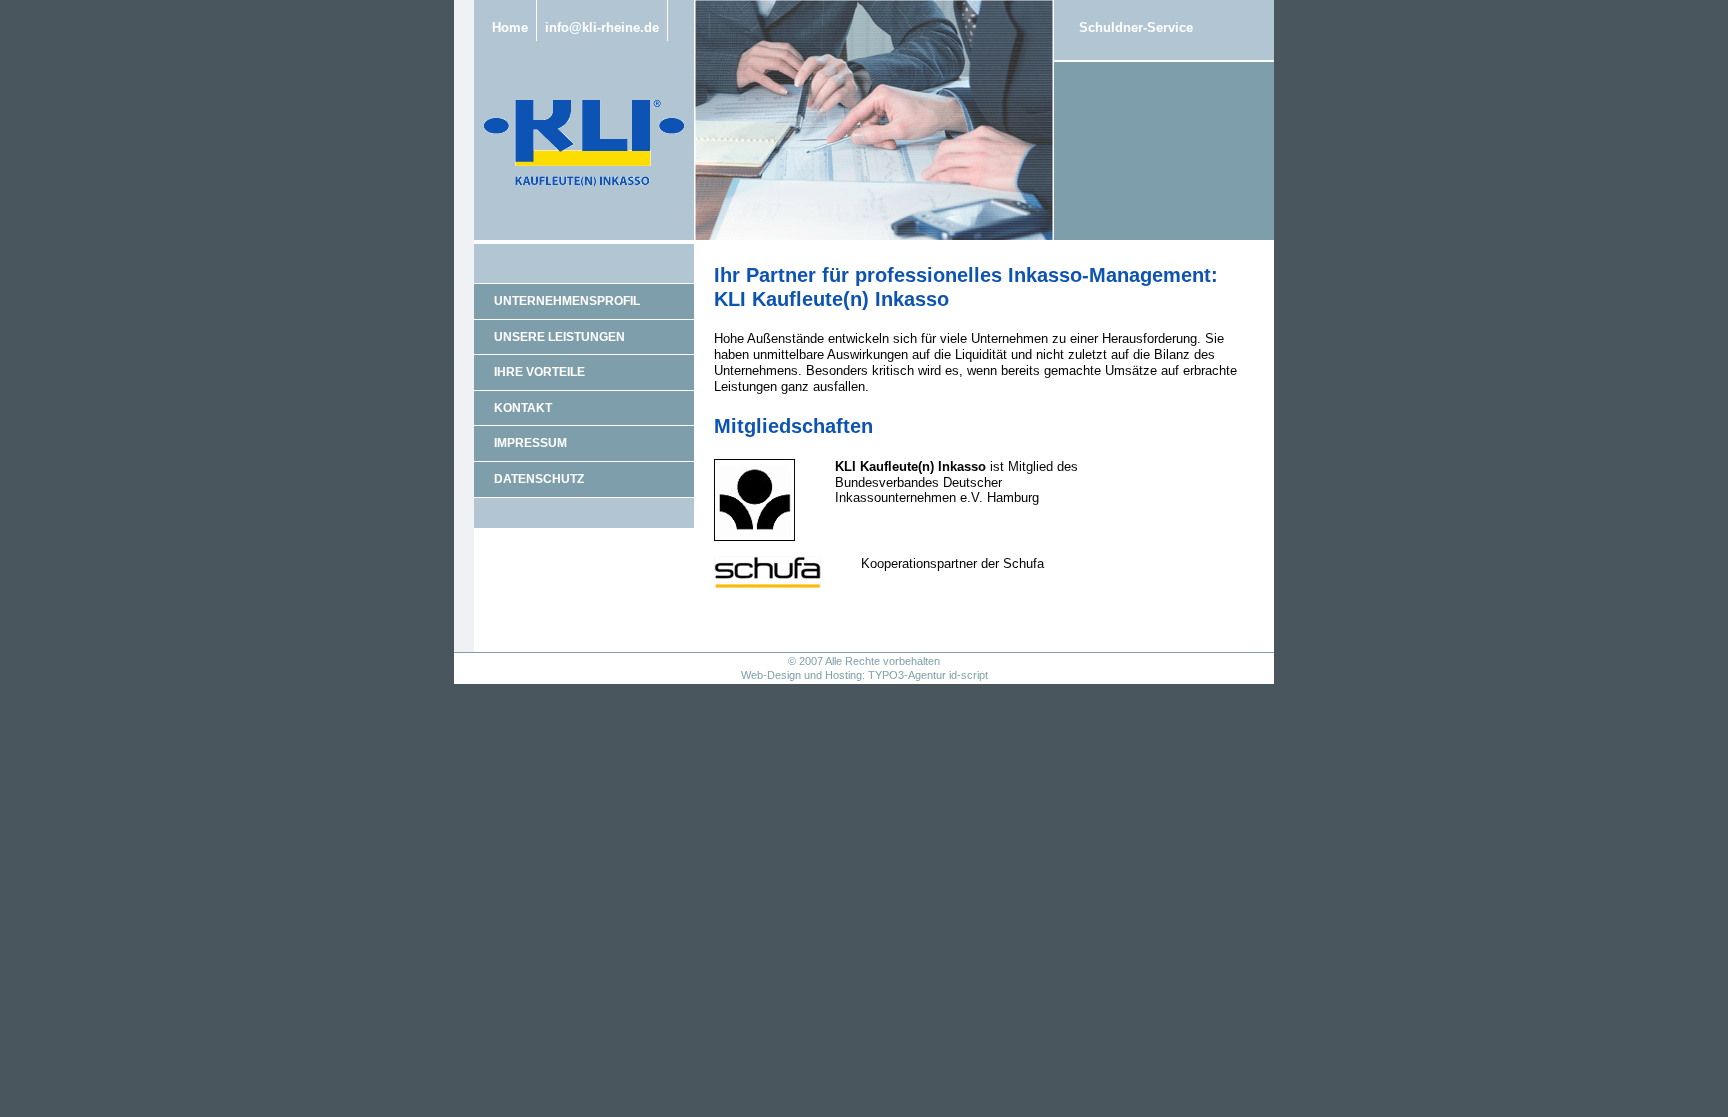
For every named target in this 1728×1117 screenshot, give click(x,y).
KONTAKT (523, 408)
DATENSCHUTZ (539, 479)
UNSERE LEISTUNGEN (559, 337)
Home (510, 27)
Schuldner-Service (1136, 27)
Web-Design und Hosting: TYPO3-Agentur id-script (864, 675)
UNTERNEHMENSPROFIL (567, 301)
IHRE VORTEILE (539, 372)
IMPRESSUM (530, 443)
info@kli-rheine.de (602, 27)
